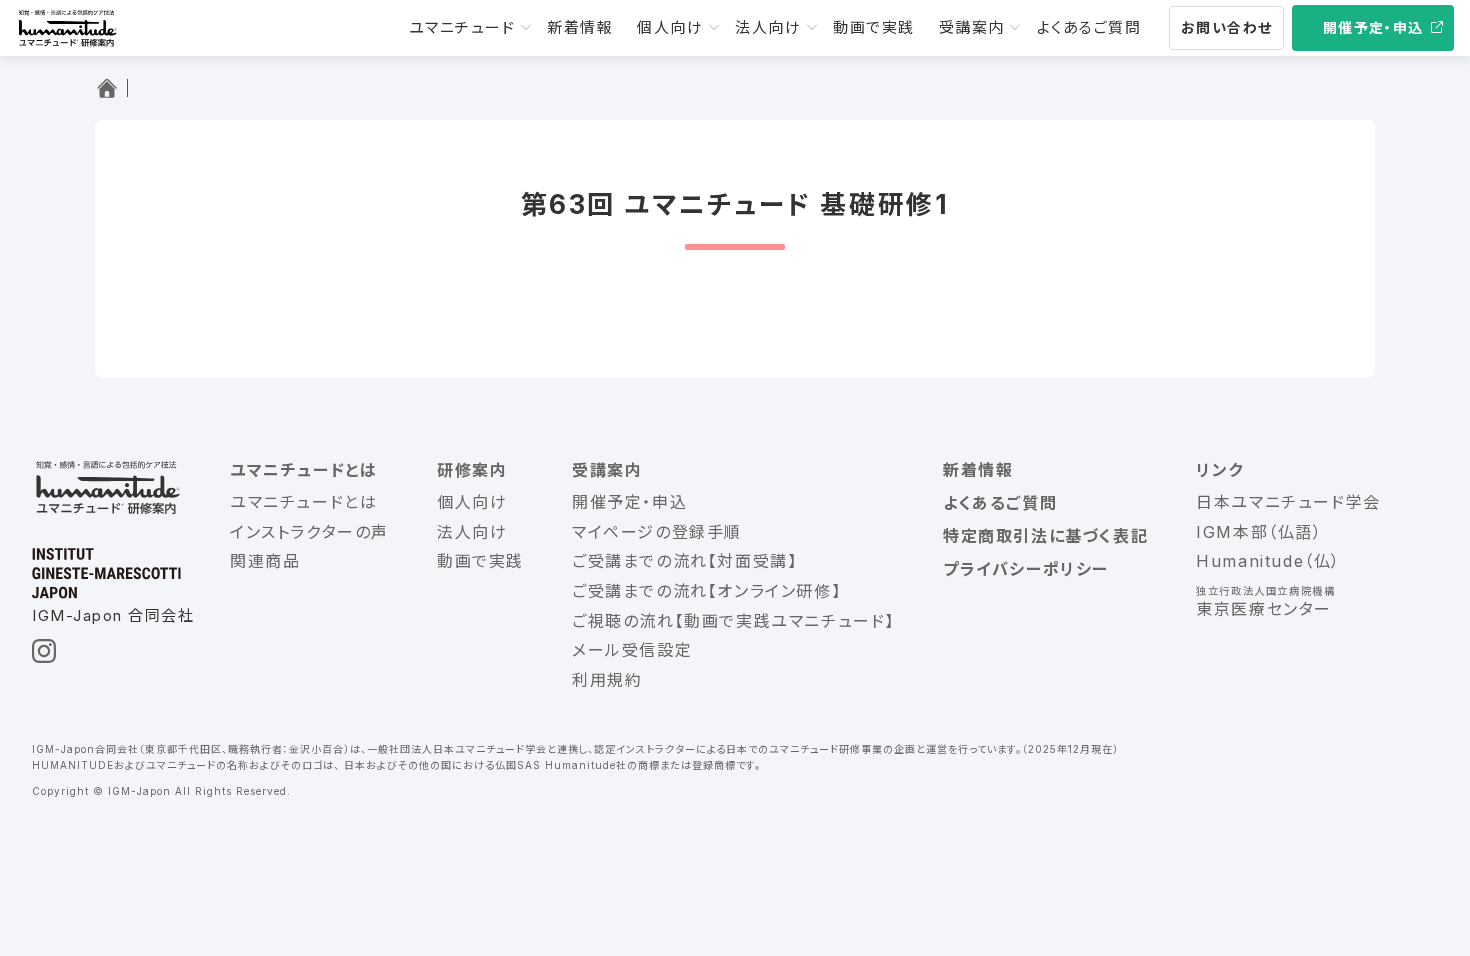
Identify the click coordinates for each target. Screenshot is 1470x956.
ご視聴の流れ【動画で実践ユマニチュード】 (733, 621)
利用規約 (607, 680)
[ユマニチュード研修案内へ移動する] (111, 88)
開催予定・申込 (1373, 27)
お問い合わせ (1226, 27)
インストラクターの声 (309, 532)
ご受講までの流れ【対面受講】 (684, 561)
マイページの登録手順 (657, 532)
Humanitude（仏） (1268, 561)
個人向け (670, 27)
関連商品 (265, 561)
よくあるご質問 (1089, 27)
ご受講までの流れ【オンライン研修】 (706, 591)
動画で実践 (874, 27)
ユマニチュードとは (303, 502)
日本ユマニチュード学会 (1288, 502)
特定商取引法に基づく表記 (1045, 536)
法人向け (768, 27)
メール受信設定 (632, 650)
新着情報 (580, 27)
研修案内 (472, 470)
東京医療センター (1264, 609)
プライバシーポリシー (1026, 569)
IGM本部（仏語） (1259, 532)
